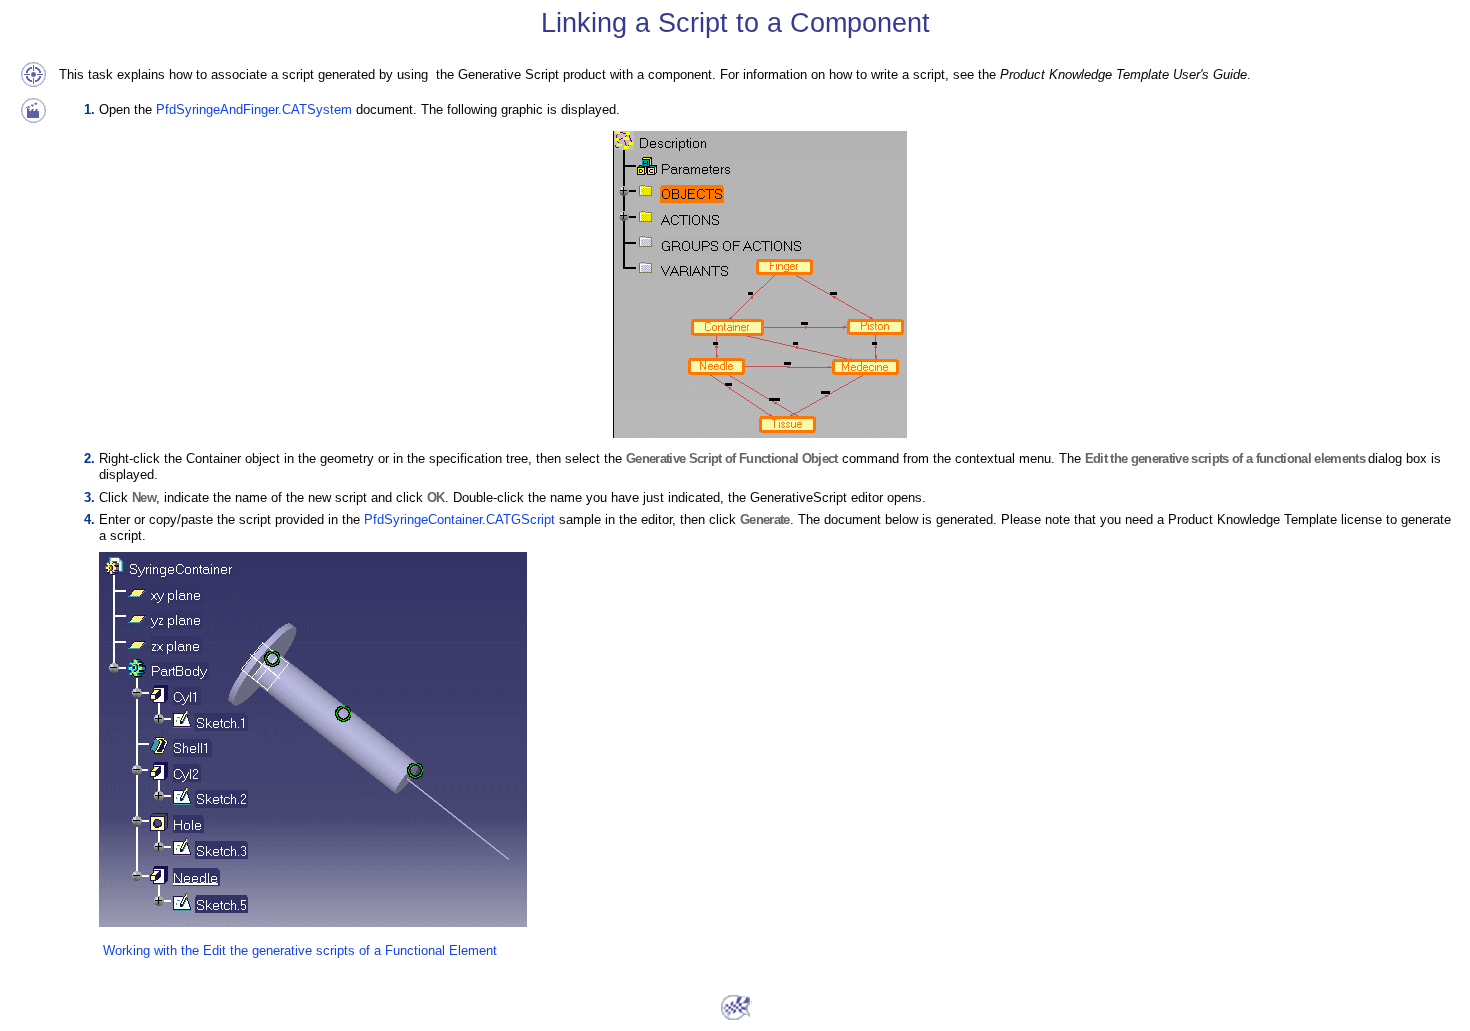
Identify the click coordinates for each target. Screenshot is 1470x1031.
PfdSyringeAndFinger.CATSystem (254, 109)
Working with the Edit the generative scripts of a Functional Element (300, 950)
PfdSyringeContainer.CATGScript (459, 519)
